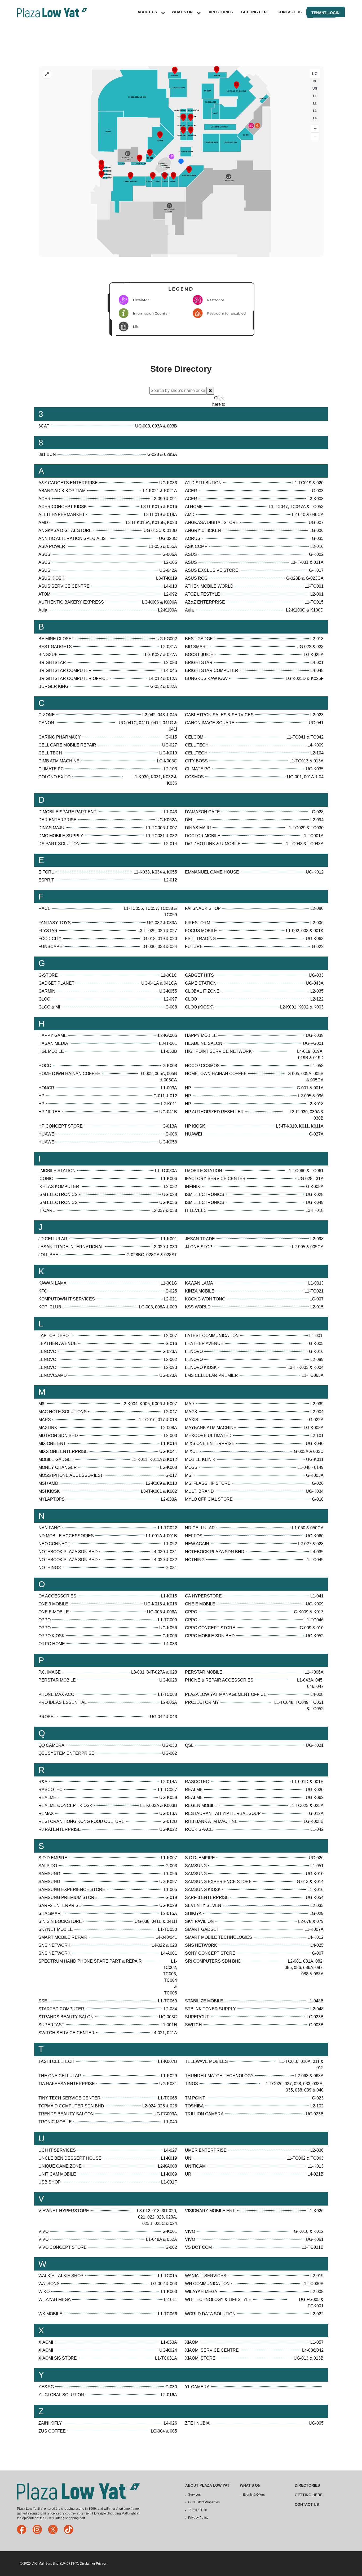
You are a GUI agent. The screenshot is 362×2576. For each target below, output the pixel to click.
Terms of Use (198, 2510)
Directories (220, 12)
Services (194, 2495)
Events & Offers (254, 2495)
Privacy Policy (198, 2518)
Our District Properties (204, 2502)
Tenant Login (325, 13)
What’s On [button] (182, 12)
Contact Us (290, 12)
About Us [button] (147, 12)
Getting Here (255, 12)
